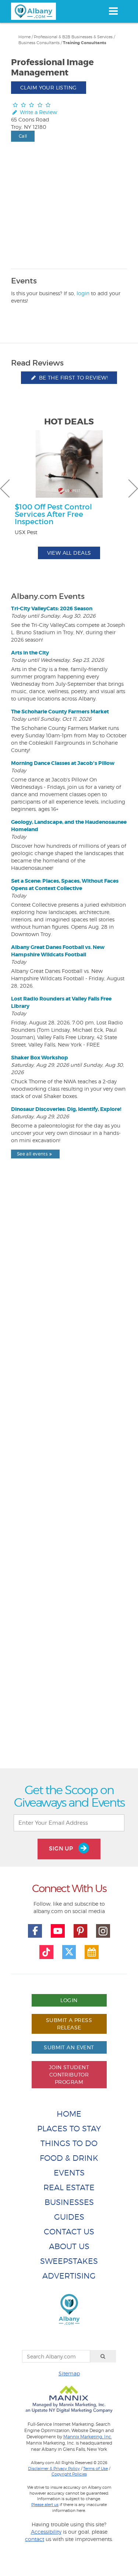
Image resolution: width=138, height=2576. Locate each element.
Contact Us (69, 2232)
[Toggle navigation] (113, 11)
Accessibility (46, 2532)
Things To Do (69, 2143)
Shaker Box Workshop (40, 1058)
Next (133, 488)
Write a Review (38, 112)
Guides (69, 2217)
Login (69, 2000)
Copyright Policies (69, 2474)
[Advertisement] (69, 1480)
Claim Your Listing (49, 87)
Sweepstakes (69, 2261)
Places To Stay (69, 2129)
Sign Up (62, 1848)
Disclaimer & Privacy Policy (54, 2469)
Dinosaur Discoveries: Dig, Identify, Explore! (66, 1109)
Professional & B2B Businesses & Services (73, 37)
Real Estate (69, 2187)
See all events (32, 1154)
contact (35, 2539)
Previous (5, 488)
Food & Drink (69, 2158)
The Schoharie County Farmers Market (60, 712)
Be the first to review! (72, 377)
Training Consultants (85, 43)
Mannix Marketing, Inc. (88, 2437)
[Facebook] (35, 1931)
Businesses (69, 2202)
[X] (69, 1952)
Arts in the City (30, 653)
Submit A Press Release (69, 2024)
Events (69, 2173)
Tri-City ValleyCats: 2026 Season (52, 608)
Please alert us (45, 2505)
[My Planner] (92, 1952)
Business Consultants (39, 43)
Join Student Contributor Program (69, 2074)
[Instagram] (103, 1931)
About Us (69, 2246)
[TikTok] (46, 1952)
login (83, 293)
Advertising (69, 2276)
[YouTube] (58, 1931)
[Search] (103, 2356)
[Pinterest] (81, 1931)
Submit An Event (69, 2047)
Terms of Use (95, 2469)
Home (24, 37)
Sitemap (69, 2373)
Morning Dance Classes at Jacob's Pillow (63, 763)
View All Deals (69, 553)
